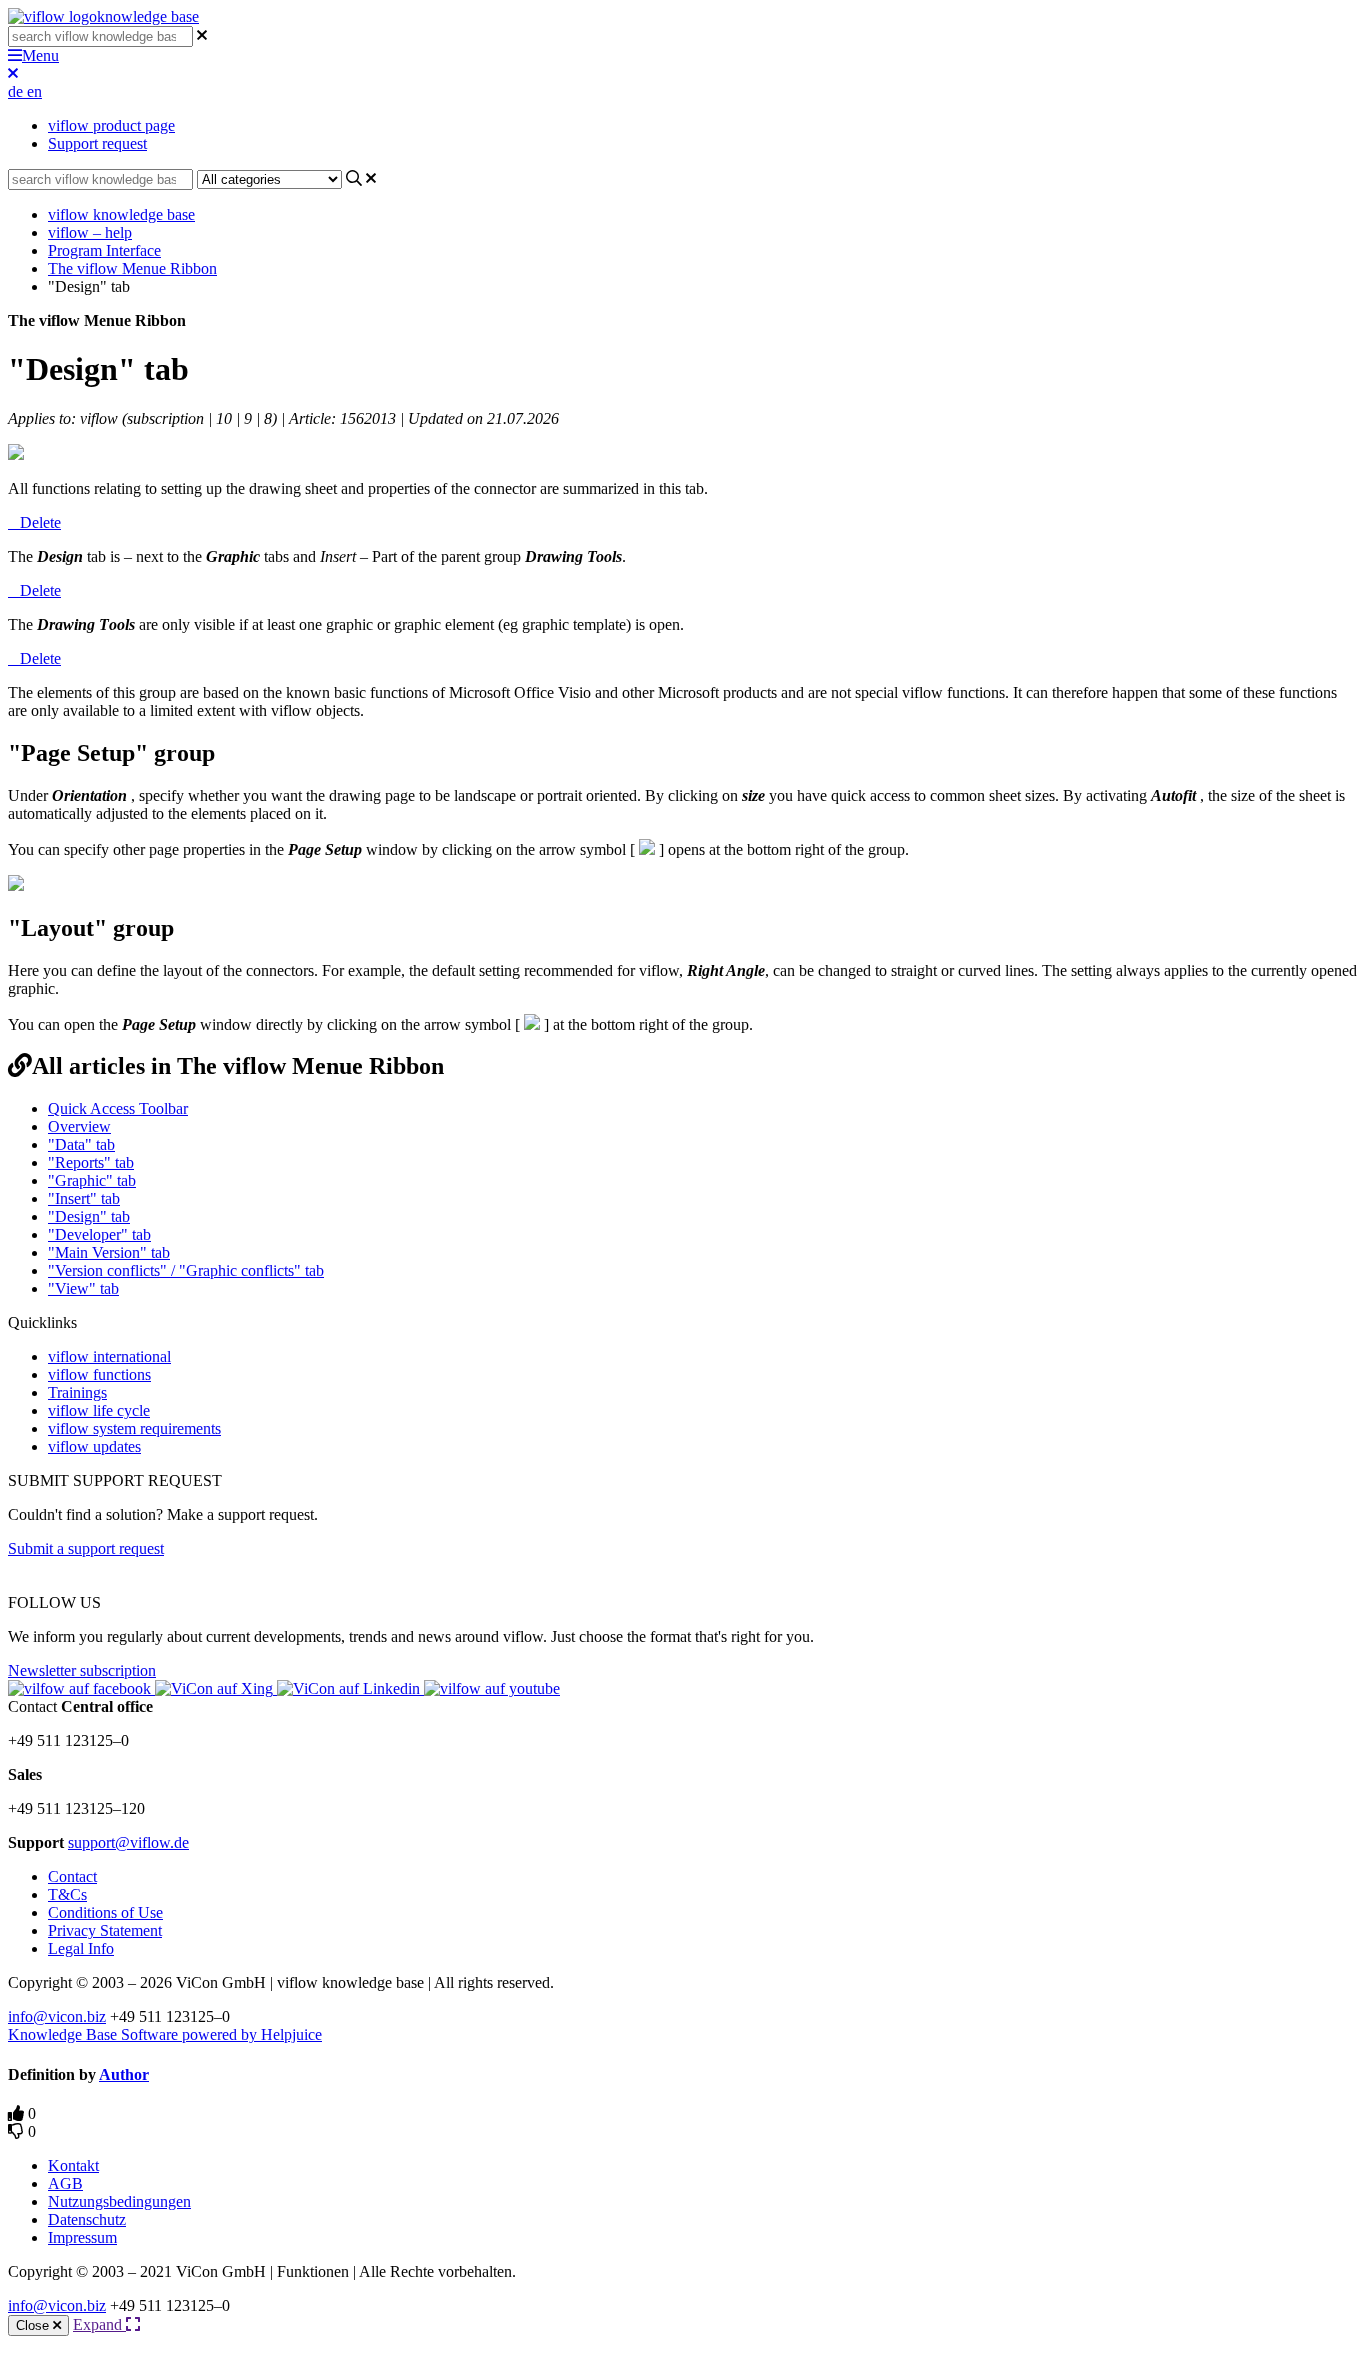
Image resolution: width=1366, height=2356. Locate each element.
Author (124, 2074)
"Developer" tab (99, 1234)
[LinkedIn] (350, 1688)
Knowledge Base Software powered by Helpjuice (165, 2034)
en (34, 91)
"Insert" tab (84, 1198)
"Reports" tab (91, 1162)
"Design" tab (89, 1216)
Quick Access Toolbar (118, 1108)
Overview (79, 1126)
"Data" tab (81, 1144)
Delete (40, 522)
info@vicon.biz (57, 2016)
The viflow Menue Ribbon (132, 268)
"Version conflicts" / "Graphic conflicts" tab (186, 1270)
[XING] (216, 1688)
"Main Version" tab (109, 1252)
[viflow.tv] (492, 1688)
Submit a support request (86, 1548)
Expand (99, 2324)
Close (34, 2325)
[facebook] (81, 1688)
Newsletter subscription (82, 1670)
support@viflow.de (128, 1842)
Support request (97, 143)
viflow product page (111, 125)
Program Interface (104, 250)
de (17, 91)
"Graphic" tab (92, 1180)
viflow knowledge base (121, 214)
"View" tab (83, 1288)
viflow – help (90, 232)
